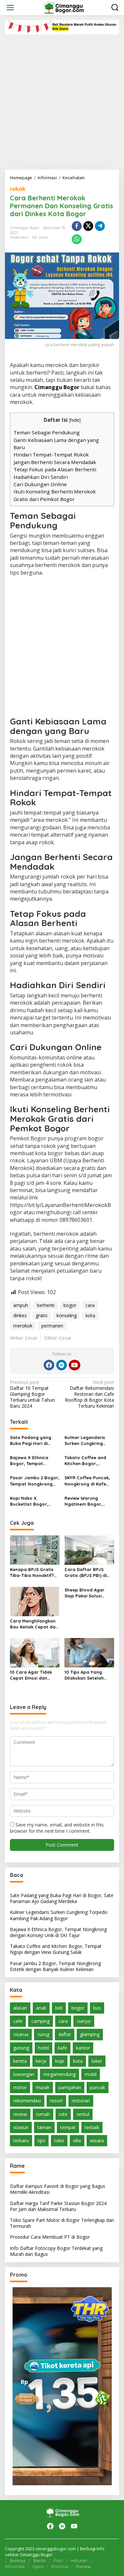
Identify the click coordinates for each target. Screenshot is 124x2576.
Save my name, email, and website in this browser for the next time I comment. (57, 1828)
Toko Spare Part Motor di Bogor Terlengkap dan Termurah (62, 2223)
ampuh (21, 1305)
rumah (43, 2114)
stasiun (21, 2127)
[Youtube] (74, 1365)
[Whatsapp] (77, 239)
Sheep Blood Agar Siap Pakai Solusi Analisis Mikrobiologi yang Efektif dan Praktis (87, 1593)
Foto (58, 2560)
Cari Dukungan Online (40, 484)
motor (20, 2087)
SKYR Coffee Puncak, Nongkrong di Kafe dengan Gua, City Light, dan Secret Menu (87, 1481)
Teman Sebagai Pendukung (47, 432)
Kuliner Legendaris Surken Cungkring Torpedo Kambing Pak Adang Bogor (89, 1440)
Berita (40, 2560)
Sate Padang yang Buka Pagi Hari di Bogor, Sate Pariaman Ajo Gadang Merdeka (35, 1440)
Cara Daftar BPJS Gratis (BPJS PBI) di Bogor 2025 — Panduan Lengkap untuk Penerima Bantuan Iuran (86, 1572)
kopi (60, 2061)
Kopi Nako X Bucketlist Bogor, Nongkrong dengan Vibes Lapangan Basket (31, 1501)
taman (44, 2127)
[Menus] (10, 8)
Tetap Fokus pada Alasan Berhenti (55, 469)
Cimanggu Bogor (57, 387)
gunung (21, 2048)
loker (97, 2061)
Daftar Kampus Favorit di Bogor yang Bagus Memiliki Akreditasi (58, 2189)
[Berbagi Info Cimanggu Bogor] (63, 7)
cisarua (21, 2034)
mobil (91, 2074)
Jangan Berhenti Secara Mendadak (55, 462)
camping (41, 2021)
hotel (43, 2048)
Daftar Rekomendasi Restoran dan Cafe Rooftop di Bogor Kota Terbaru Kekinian (89, 1394)
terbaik (92, 2127)
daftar (65, 2034)
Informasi (15, 2566)
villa (77, 2141)
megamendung (60, 2074)
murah (43, 2087)
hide (75, 420)
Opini (38, 2566)
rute (63, 2114)
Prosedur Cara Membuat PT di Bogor (50, 2237)
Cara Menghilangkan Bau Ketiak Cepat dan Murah (34, 1624)
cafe (18, 2021)
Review (83, 2566)
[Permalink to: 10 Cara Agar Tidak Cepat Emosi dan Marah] (35, 1652)
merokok (23, 1326)
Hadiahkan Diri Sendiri (41, 477)
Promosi (60, 2566)
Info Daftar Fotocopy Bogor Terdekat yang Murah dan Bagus (56, 2251)
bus (97, 2008)
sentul (83, 2114)
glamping (90, 2034)
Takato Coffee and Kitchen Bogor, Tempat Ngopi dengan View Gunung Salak (89, 1461)
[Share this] (77, 226)
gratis (42, 1315)
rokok (18, 189)
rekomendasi (27, 2101)
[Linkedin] (62, 1365)
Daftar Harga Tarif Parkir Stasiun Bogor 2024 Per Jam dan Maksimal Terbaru (58, 2206)
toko (59, 2141)
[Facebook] (49, 1365)
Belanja (18, 2560)
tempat (68, 2127)
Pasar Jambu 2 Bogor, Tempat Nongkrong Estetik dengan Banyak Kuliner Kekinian (35, 1481)
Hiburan (79, 2560)
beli (59, 2008)
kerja (41, 2061)
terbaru (21, 2141)
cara (90, 1305)
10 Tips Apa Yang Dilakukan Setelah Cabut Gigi (84, 1675)
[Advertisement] (62, 100)
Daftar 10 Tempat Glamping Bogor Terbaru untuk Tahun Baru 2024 (32, 1394)
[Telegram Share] (100, 226)
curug (43, 2034)
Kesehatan (19, 237)
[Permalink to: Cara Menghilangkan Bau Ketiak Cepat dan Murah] (35, 1601)
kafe (62, 2048)
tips (41, 2141)
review (20, 2114)
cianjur (84, 2021)
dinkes (20, 1315)
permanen (52, 1326)
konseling (67, 1315)
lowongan (24, 2074)
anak (41, 2008)
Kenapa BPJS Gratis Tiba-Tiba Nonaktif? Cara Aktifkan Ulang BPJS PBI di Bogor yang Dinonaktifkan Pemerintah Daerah (32, 1572)
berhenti (46, 1305)
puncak (98, 2087)
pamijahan (70, 2087)
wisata (97, 2141)
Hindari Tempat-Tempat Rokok (51, 454)
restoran (81, 2101)
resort (56, 2101)
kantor (83, 2048)
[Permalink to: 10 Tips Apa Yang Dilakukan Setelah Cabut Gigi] (89, 1652)
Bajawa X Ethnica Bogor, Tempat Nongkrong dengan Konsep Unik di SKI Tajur (31, 1461)
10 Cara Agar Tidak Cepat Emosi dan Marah (31, 1675)
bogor (70, 1305)
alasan (20, 2008)
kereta (20, 2061)
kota (90, 1315)
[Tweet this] (88, 226)
